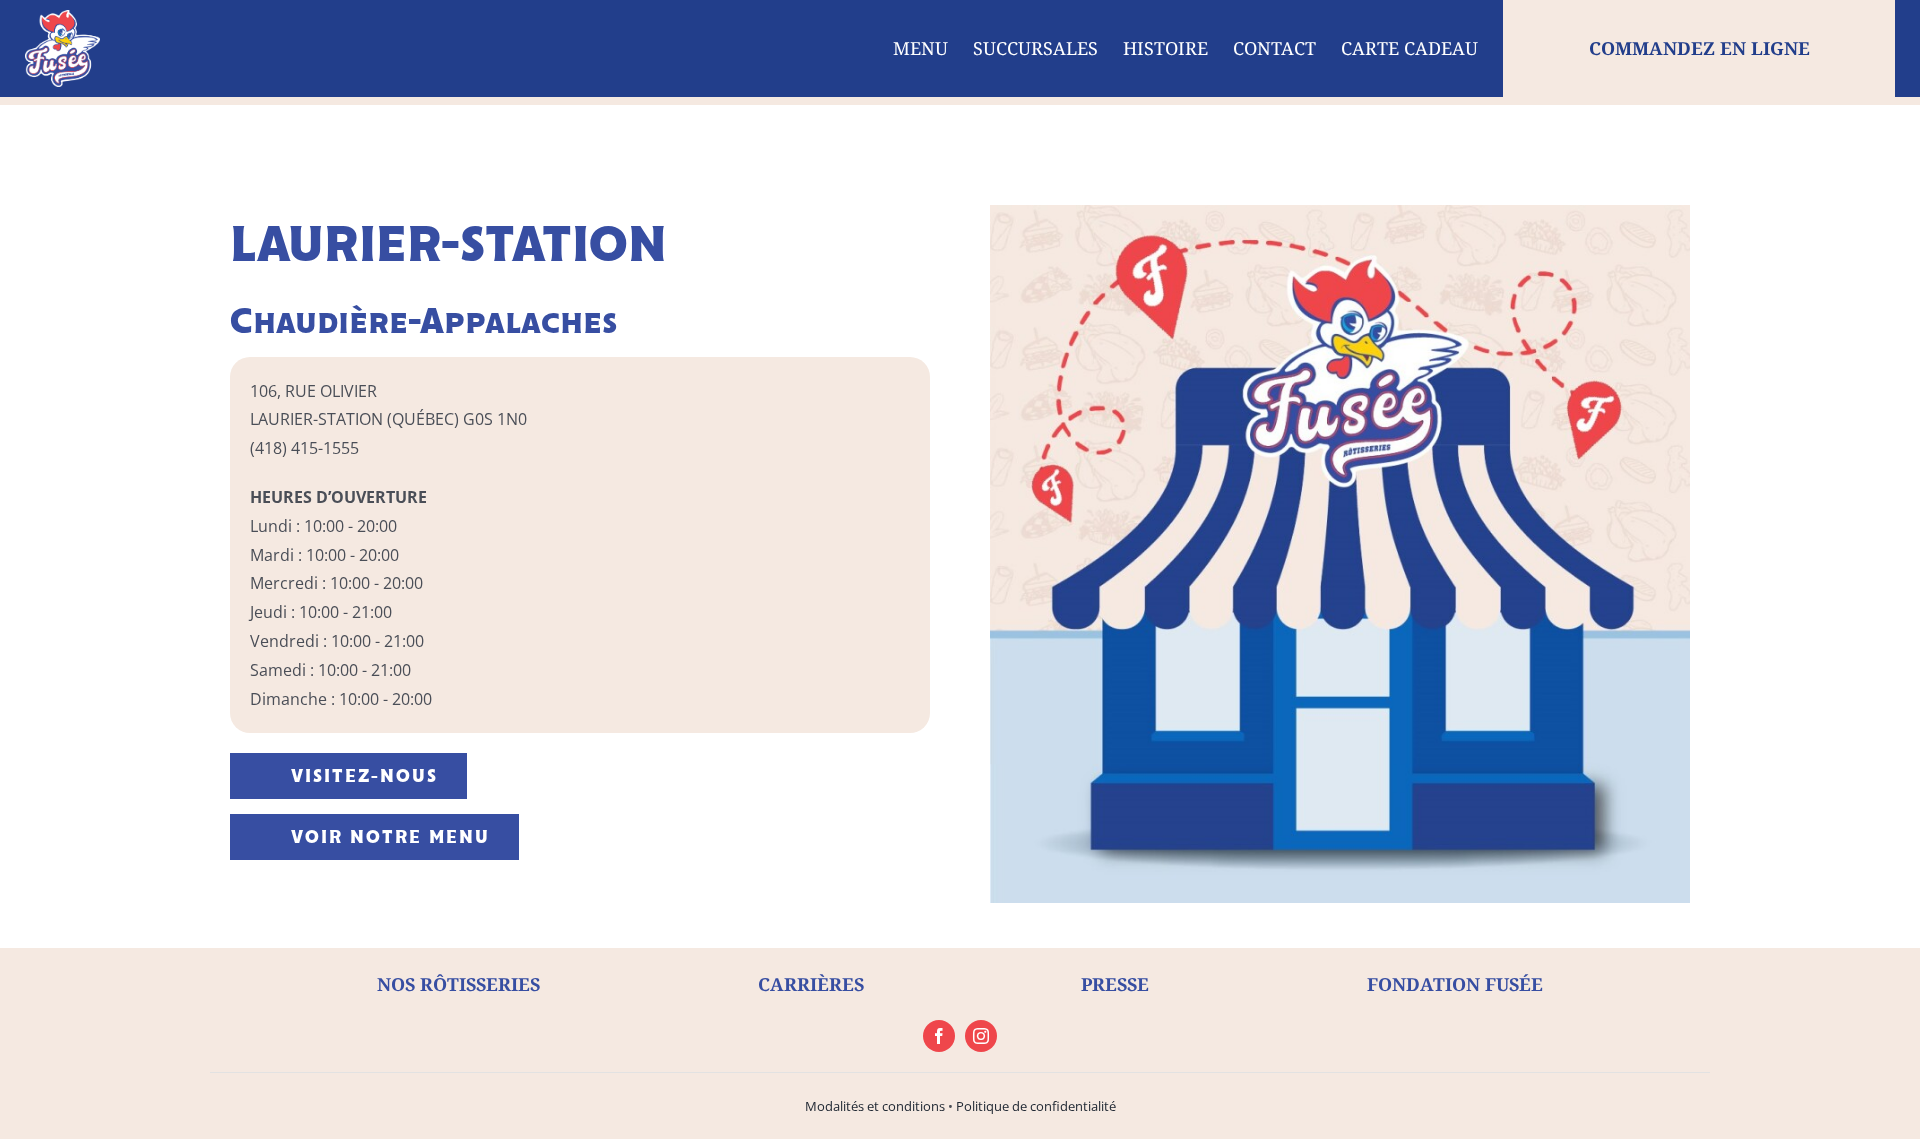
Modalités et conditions (875, 1106)
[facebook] (939, 1036)
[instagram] (981, 1036)
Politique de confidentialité (1036, 1106)
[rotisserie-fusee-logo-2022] (62, 18)
